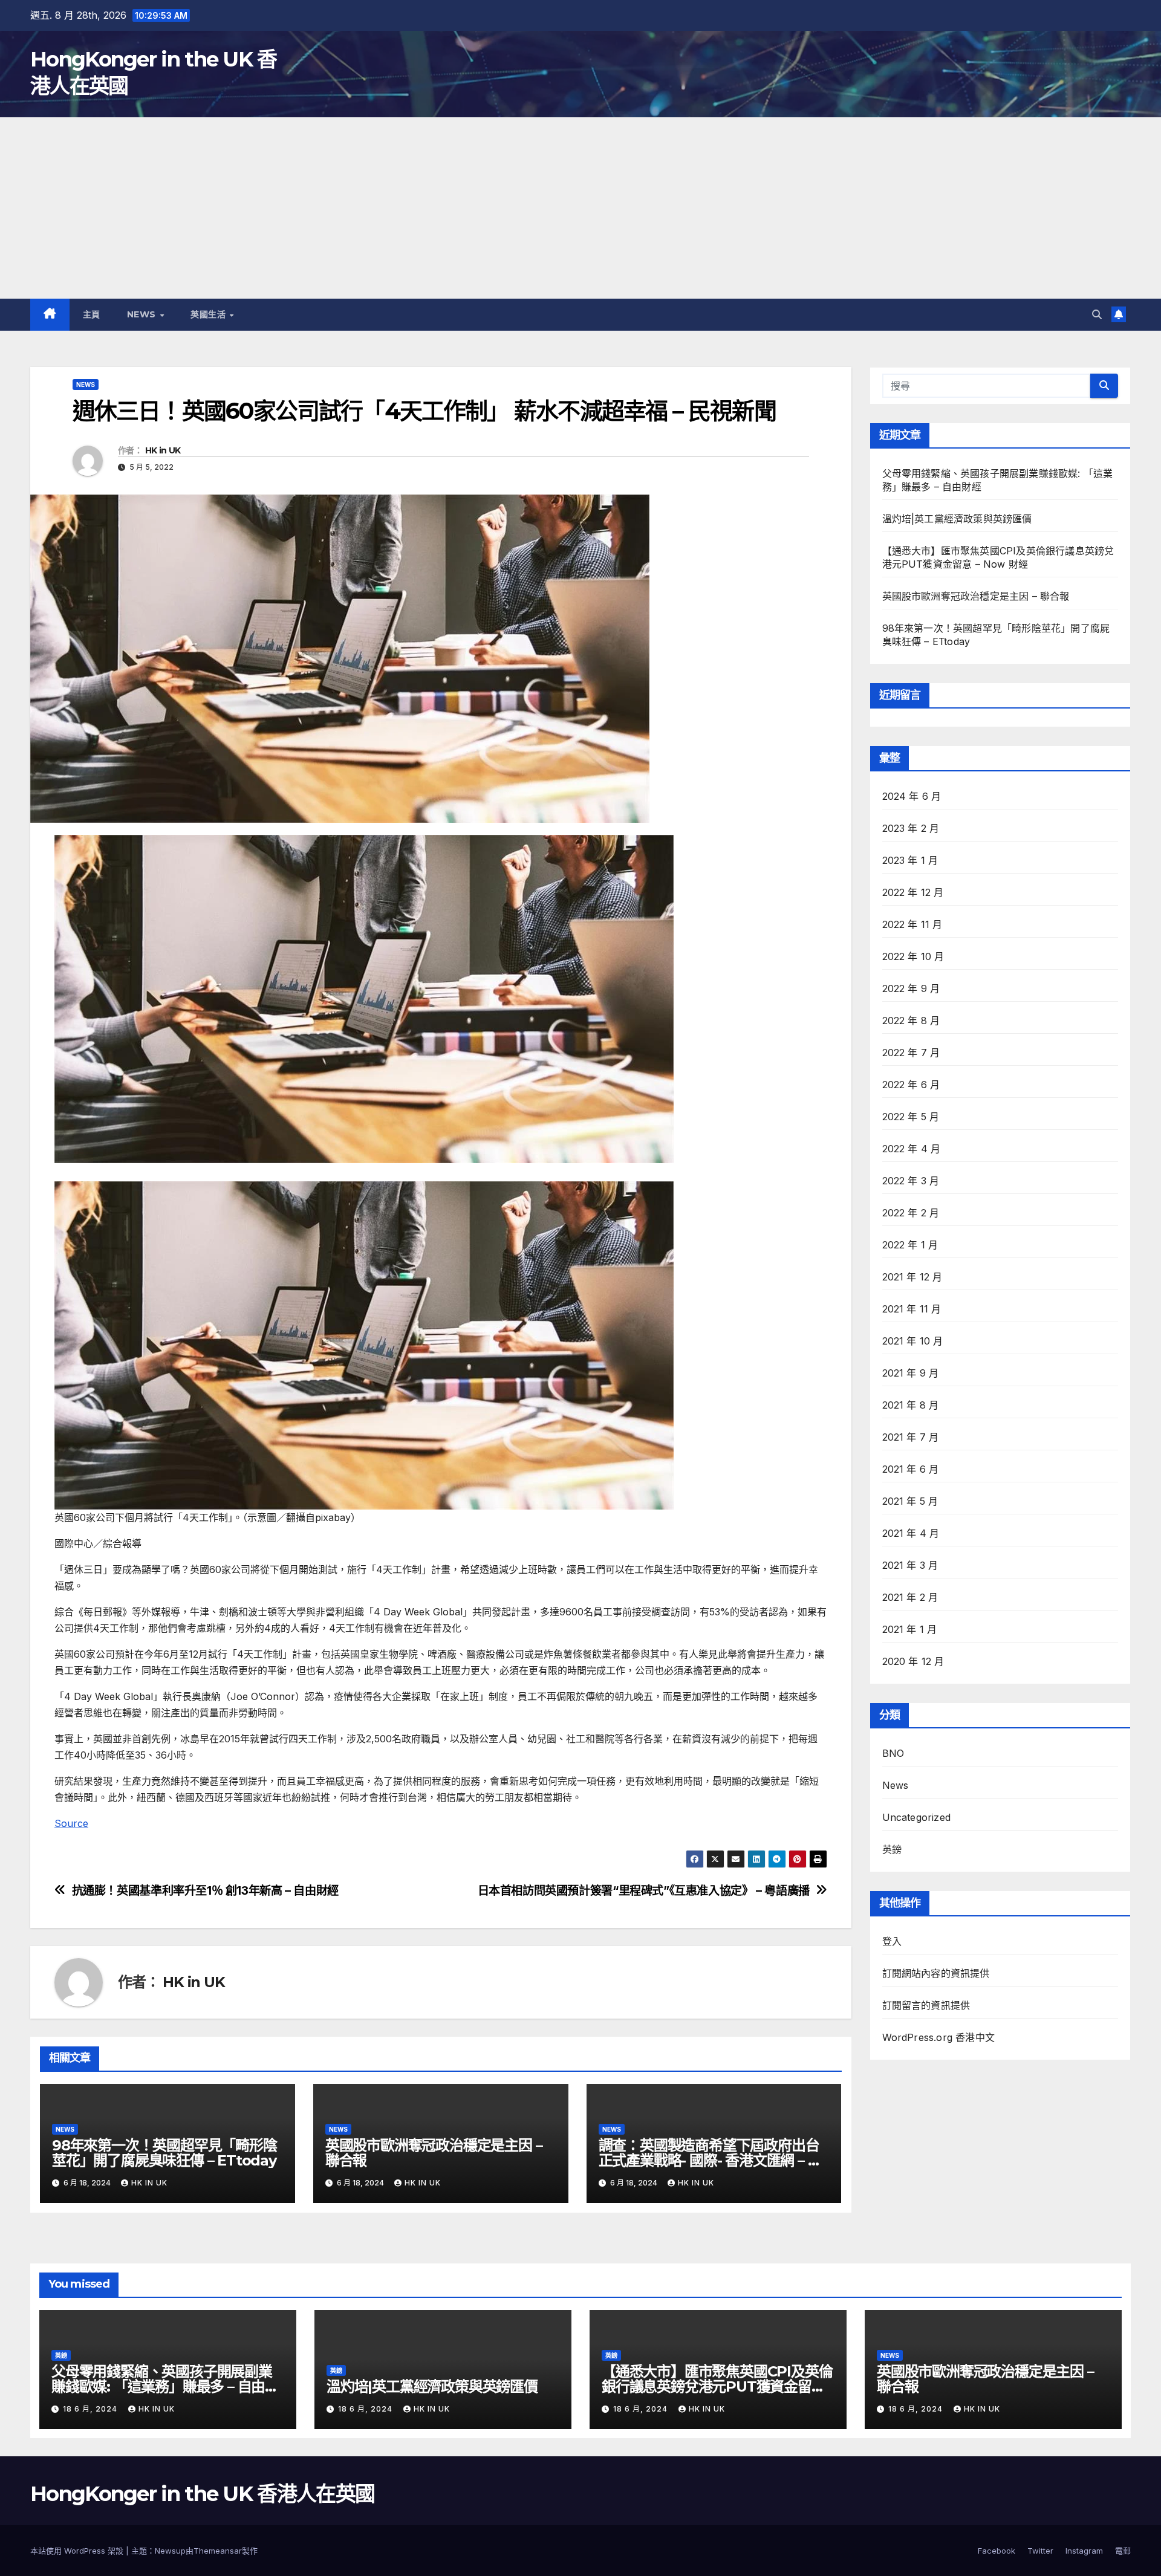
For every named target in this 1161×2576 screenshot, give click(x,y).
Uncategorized (917, 1817)
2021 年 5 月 (910, 1501)
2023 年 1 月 (910, 860)
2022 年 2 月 (911, 1213)
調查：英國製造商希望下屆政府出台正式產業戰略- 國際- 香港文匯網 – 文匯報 (710, 2160)
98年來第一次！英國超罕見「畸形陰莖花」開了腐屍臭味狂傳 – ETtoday (164, 2153)
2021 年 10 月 (913, 1341)
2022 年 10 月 (913, 956)
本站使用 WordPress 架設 (78, 2551)
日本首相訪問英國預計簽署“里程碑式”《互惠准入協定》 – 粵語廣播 (644, 1891)
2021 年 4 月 (911, 1533)
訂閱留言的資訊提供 (926, 2005)
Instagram (1084, 2551)
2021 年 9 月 (911, 1373)
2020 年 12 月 (913, 1661)
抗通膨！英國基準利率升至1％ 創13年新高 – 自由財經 (205, 1891)
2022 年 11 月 (912, 924)
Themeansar (218, 2551)
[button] (1097, 314)
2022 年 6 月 (911, 1085)
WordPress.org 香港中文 (939, 2037)
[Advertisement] (580, 208)
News (143, 314)
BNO (893, 1753)
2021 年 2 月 (910, 1597)
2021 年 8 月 (911, 1405)
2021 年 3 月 (910, 1565)
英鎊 (892, 1849)
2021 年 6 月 (911, 1469)
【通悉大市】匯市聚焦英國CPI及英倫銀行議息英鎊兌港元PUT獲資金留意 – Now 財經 (717, 2386)
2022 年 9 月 (911, 988)
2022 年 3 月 (911, 1181)
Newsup (170, 2551)
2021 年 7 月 (911, 1437)
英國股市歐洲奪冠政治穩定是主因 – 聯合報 (434, 2153)
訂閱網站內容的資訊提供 (936, 1973)
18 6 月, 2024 (91, 2409)
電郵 (1123, 2551)
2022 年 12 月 (913, 892)
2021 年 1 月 (910, 1629)
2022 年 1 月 (910, 1245)
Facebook (997, 2551)
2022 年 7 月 (911, 1053)
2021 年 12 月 (912, 1277)
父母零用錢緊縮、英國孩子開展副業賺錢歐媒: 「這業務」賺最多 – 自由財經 (165, 2386)
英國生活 (210, 314)
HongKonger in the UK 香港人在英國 (202, 2494)
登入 (892, 1941)
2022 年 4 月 (912, 1149)
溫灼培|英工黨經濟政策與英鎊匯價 (957, 519)
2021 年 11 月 (912, 1309)
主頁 (92, 314)
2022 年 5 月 (911, 1117)
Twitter (1040, 2551)
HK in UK (163, 450)
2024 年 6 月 (912, 796)
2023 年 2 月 (911, 828)
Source (71, 1823)
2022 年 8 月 (911, 1020)
